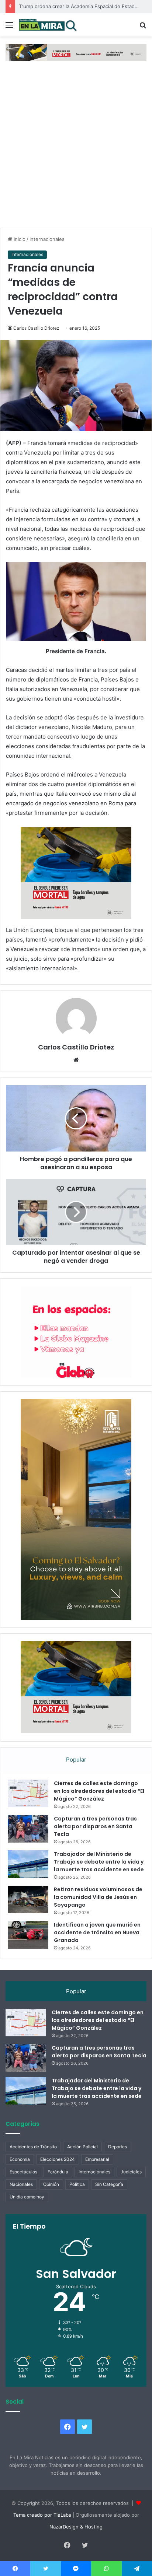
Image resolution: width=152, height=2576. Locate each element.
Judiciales (131, 2172)
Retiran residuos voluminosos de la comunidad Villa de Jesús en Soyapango (98, 1897)
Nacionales (21, 2184)
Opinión (51, 2184)
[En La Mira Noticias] (48, 25)
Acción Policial (82, 2147)
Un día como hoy (27, 2197)
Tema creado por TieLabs (42, 2515)
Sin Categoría (109, 2184)
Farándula (58, 2172)
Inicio (19, 239)
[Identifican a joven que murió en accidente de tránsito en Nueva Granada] (28, 1935)
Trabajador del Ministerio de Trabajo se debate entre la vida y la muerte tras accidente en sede (99, 1862)
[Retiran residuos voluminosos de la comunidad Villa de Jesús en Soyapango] (28, 1899)
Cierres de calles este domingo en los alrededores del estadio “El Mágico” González (99, 1791)
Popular (76, 1760)
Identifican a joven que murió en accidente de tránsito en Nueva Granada (97, 1932)
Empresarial (97, 2159)
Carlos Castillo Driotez (36, 328)
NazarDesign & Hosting (76, 2527)
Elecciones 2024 (58, 2159)
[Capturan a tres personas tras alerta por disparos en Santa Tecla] (28, 1829)
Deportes (118, 2147)
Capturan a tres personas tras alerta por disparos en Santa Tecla (95, 1826)
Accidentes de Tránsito (33, 2147)
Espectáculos (23, 2172)
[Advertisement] (76, 148)
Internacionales (47, 239)
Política (77, 2184)
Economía (20, 2159)
